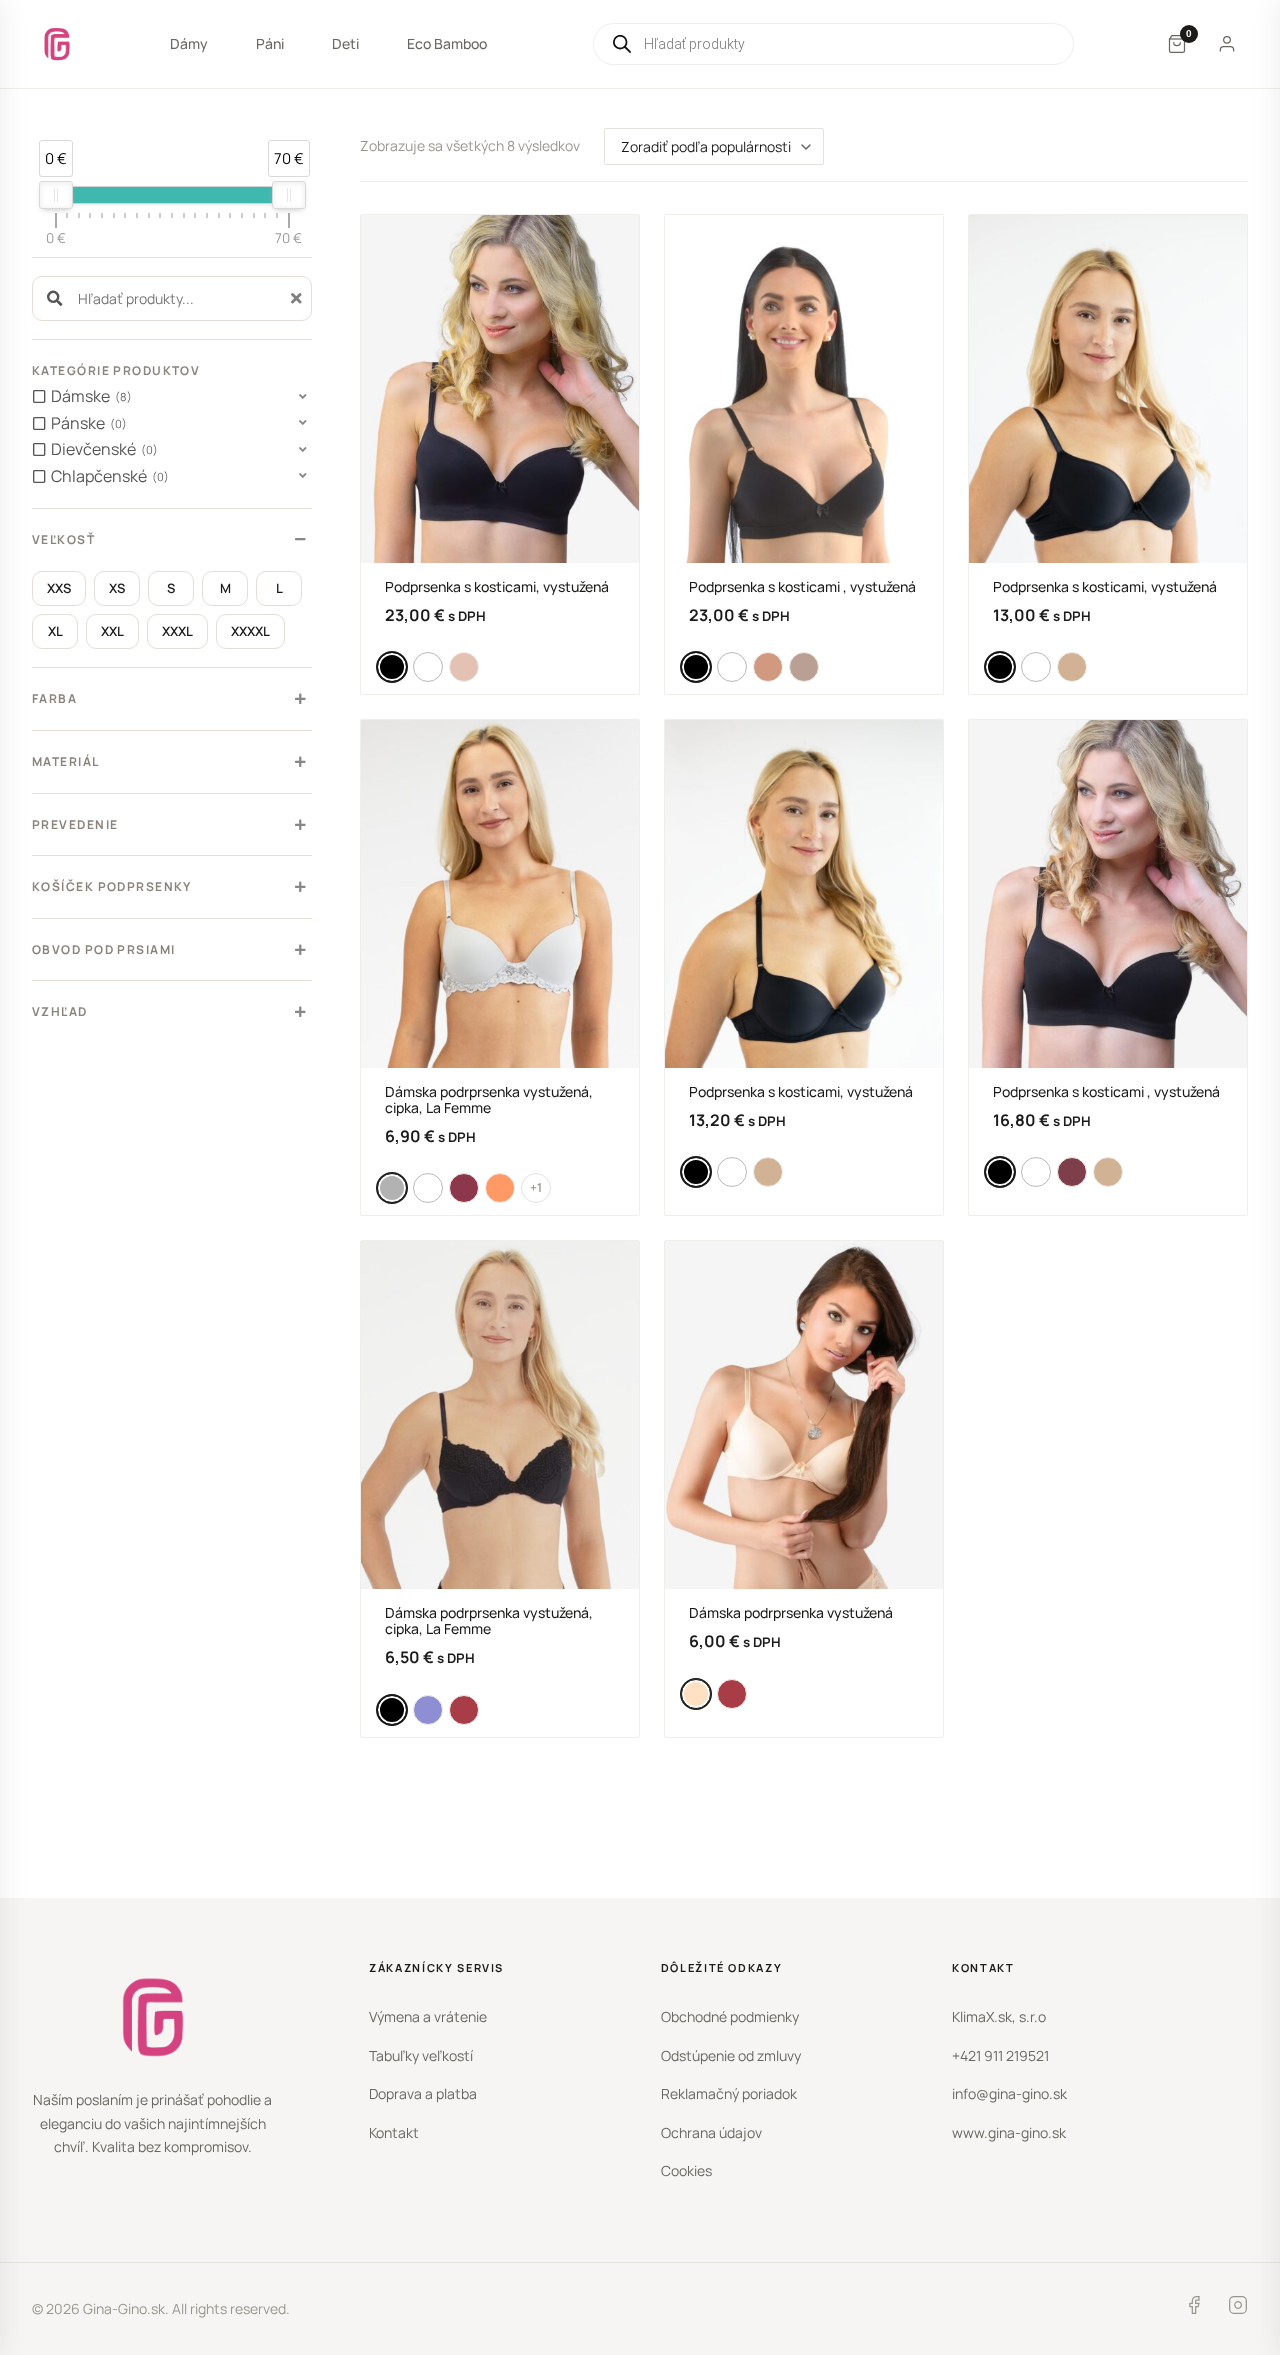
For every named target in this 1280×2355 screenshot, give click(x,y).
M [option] (225, 588)
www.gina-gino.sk (1009, 2132)
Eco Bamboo (447, 43)
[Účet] (1227, 44)
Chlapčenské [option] (107, 476)
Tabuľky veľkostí (421, 2055)
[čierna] (392, 667)
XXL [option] (112, 631)
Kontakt (394, 2132)
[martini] (464, 1710)
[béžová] (768, 667)
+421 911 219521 (1000, 2055)
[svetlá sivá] (392, 1188)
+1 (536, 1187)
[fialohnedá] (464, 1188)
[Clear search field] (299, 298)
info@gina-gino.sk (1009, 2093)
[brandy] (1072, 1172)
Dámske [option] (89, 396)
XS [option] (117, 588)
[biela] (428, 667)
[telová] (464, 667)
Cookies (686, 2170)
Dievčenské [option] (102, 449)
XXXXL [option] (250, 631)
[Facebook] (1194, 2309)
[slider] (56, 195)
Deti (345, 43)
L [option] (279, 588)
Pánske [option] (86, 423)
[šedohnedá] (804, 667)
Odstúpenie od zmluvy (731, 2055)
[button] (172, 397)
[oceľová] (428, 1710)
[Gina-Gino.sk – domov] (57, 44)
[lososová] (500, 1188)
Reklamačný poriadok (729, 2093)
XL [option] (55, 631)
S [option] (171, 588)
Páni (270, 43)
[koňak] (1072, 667)
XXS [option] (59, 588)
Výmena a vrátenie (428, 2016)
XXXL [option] (177, 631)
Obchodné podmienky (730, 2016)
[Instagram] (1238, 2309)
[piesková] (696, 1694)
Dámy (189, 43)
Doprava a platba (423, 2093)
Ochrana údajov (711, 2132)
